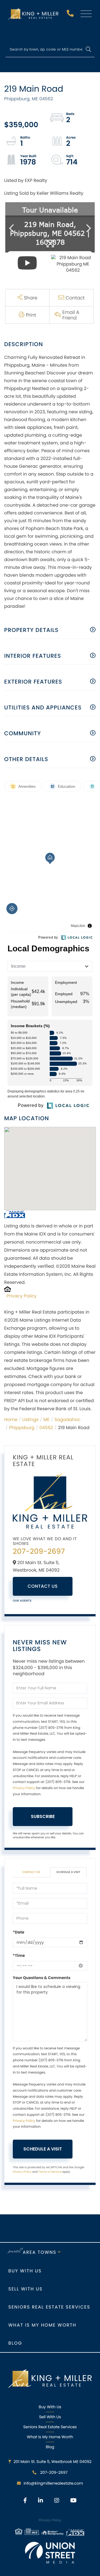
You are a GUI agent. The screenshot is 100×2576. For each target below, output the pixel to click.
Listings (30, 1420)
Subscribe (43, 1816)
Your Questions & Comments (42, 1978)
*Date (18, 1932)
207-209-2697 (71, 15)
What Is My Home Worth (50, 2437)
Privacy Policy (22, 1296)
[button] (88, 50)
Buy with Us (25, 2271)
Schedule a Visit (68, 1872)
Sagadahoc (67, 1420)
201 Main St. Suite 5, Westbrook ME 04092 (53, 2462)
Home (11, 1420)
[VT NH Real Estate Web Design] (50, 2553)
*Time (19, 1955)
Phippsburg (22, 1428)
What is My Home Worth (42, 2325)
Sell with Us (25, 2289)
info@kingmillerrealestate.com (53, 2483)
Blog (15, 2343)
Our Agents (22, 1601)
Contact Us (43, 1586)
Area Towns (40, 2252)
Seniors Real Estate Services (49, 2307)
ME (46, 1420)
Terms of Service (50, 2172)
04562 (46, 1428)
